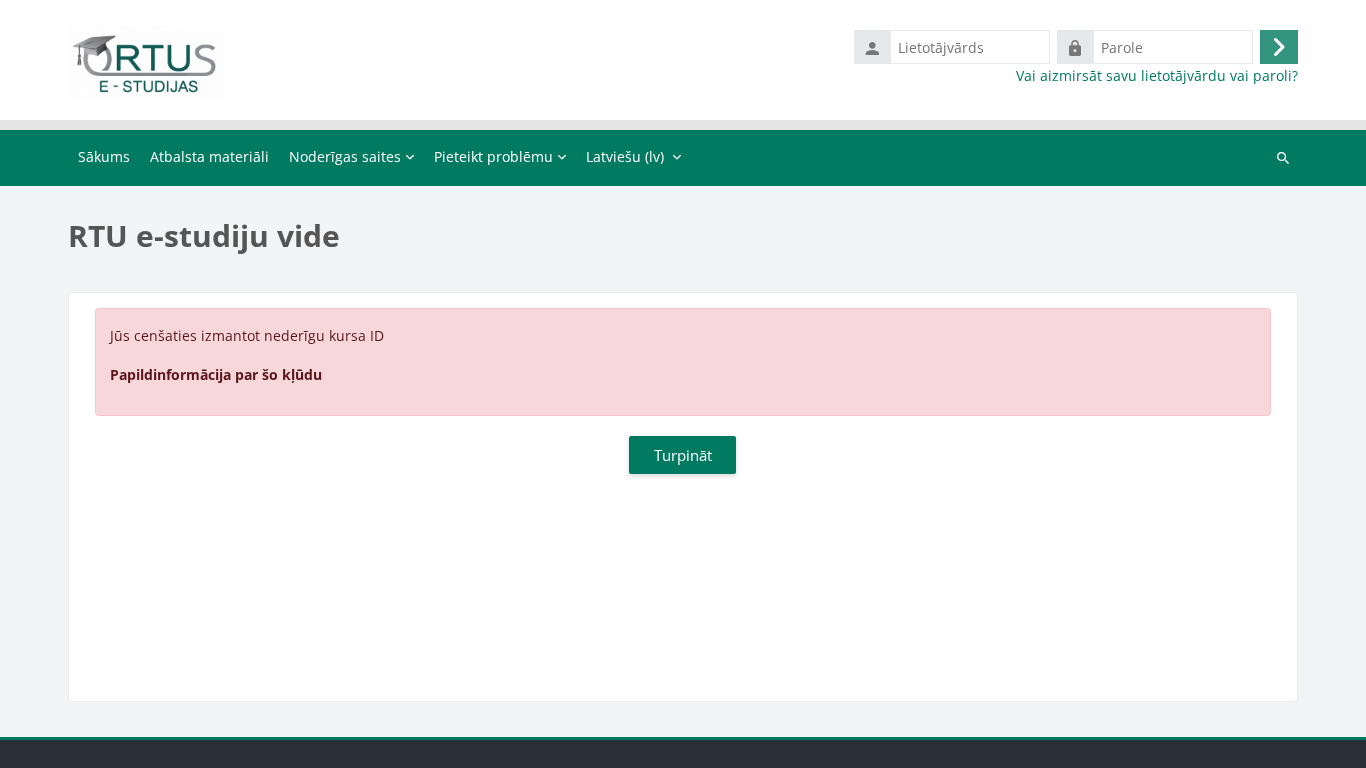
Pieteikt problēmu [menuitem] (493, 156)
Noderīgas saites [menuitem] (345, 156)
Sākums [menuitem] (104, 156)
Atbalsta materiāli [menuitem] (209, 156)
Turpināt (683, 455)
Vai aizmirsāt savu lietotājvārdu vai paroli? (1157, 76)
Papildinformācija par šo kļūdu (216, 374)
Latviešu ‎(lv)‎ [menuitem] (625, 156)
